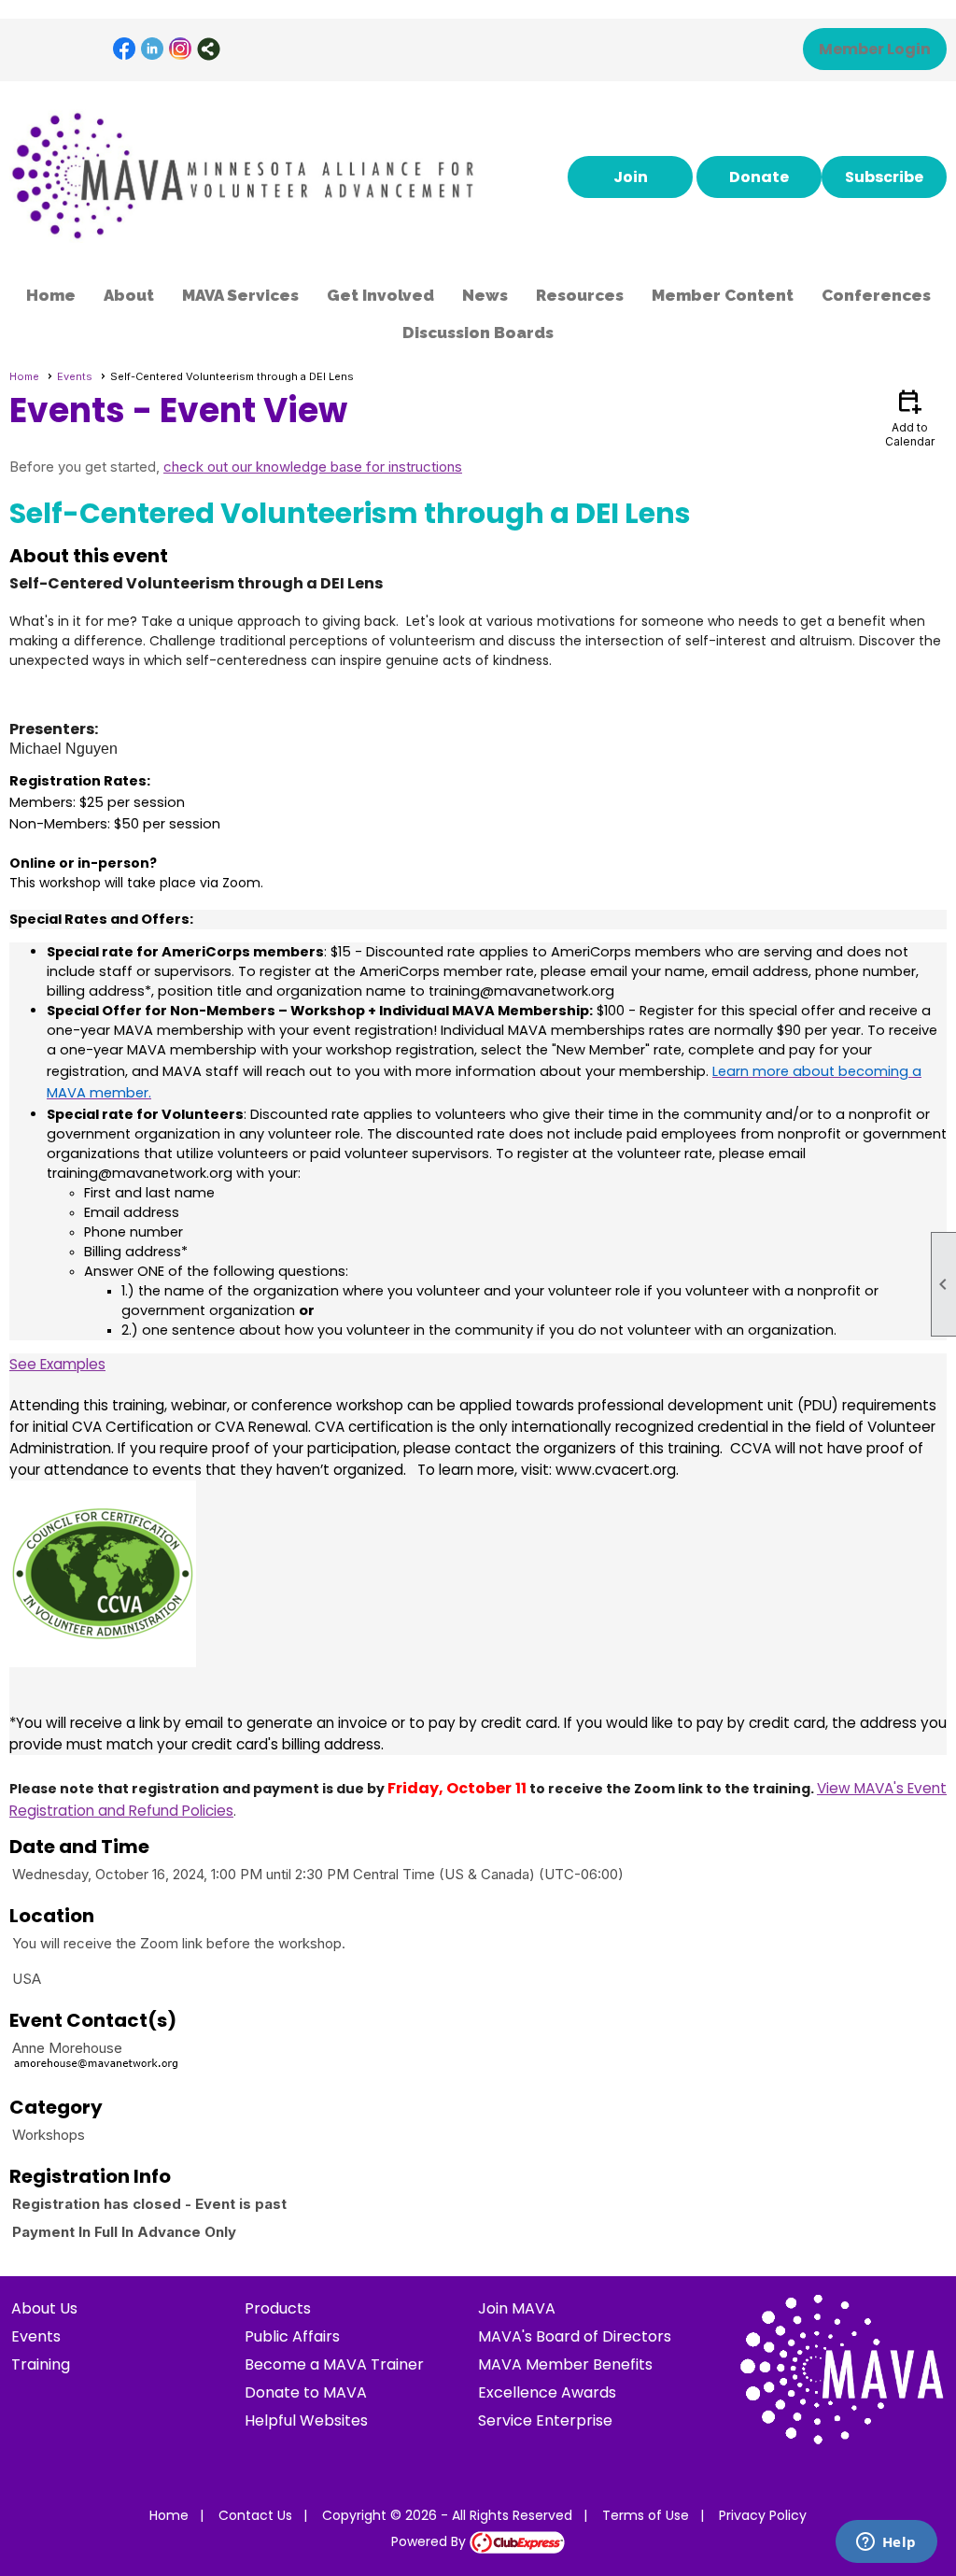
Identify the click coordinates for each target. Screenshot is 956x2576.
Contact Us (255, 2515)
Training (41, 2364)
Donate (759, 177)
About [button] (129, 295)
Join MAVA (517, 2308)
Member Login (875, 49)
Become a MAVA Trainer (334, 2364)
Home (51, 295)
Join (631, 177)
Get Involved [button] (380, 295)
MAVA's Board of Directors (575, 2336)
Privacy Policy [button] (763, 2515)
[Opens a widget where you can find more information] (886, 2543)
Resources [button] (580, 295)
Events (75, 376)
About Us (44, 2308)
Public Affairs (292, 2336)
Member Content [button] (723, 295)
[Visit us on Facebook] (125, 49)
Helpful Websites (306, 2420)
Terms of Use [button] (646, 2515)
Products (278, 2308)
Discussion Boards (478, 333)
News (485, 295)
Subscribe (884, 177)
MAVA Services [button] (240, 295)
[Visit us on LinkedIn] (153, 49)
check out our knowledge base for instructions (313, 467)
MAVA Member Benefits (565, 2364)
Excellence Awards (547, 2392)
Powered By (430, 2541)
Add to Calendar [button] (910, 417)
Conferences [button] (876, 295)
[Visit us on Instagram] (181, 49)
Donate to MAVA (306, 2392)
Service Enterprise (545, 2420)
